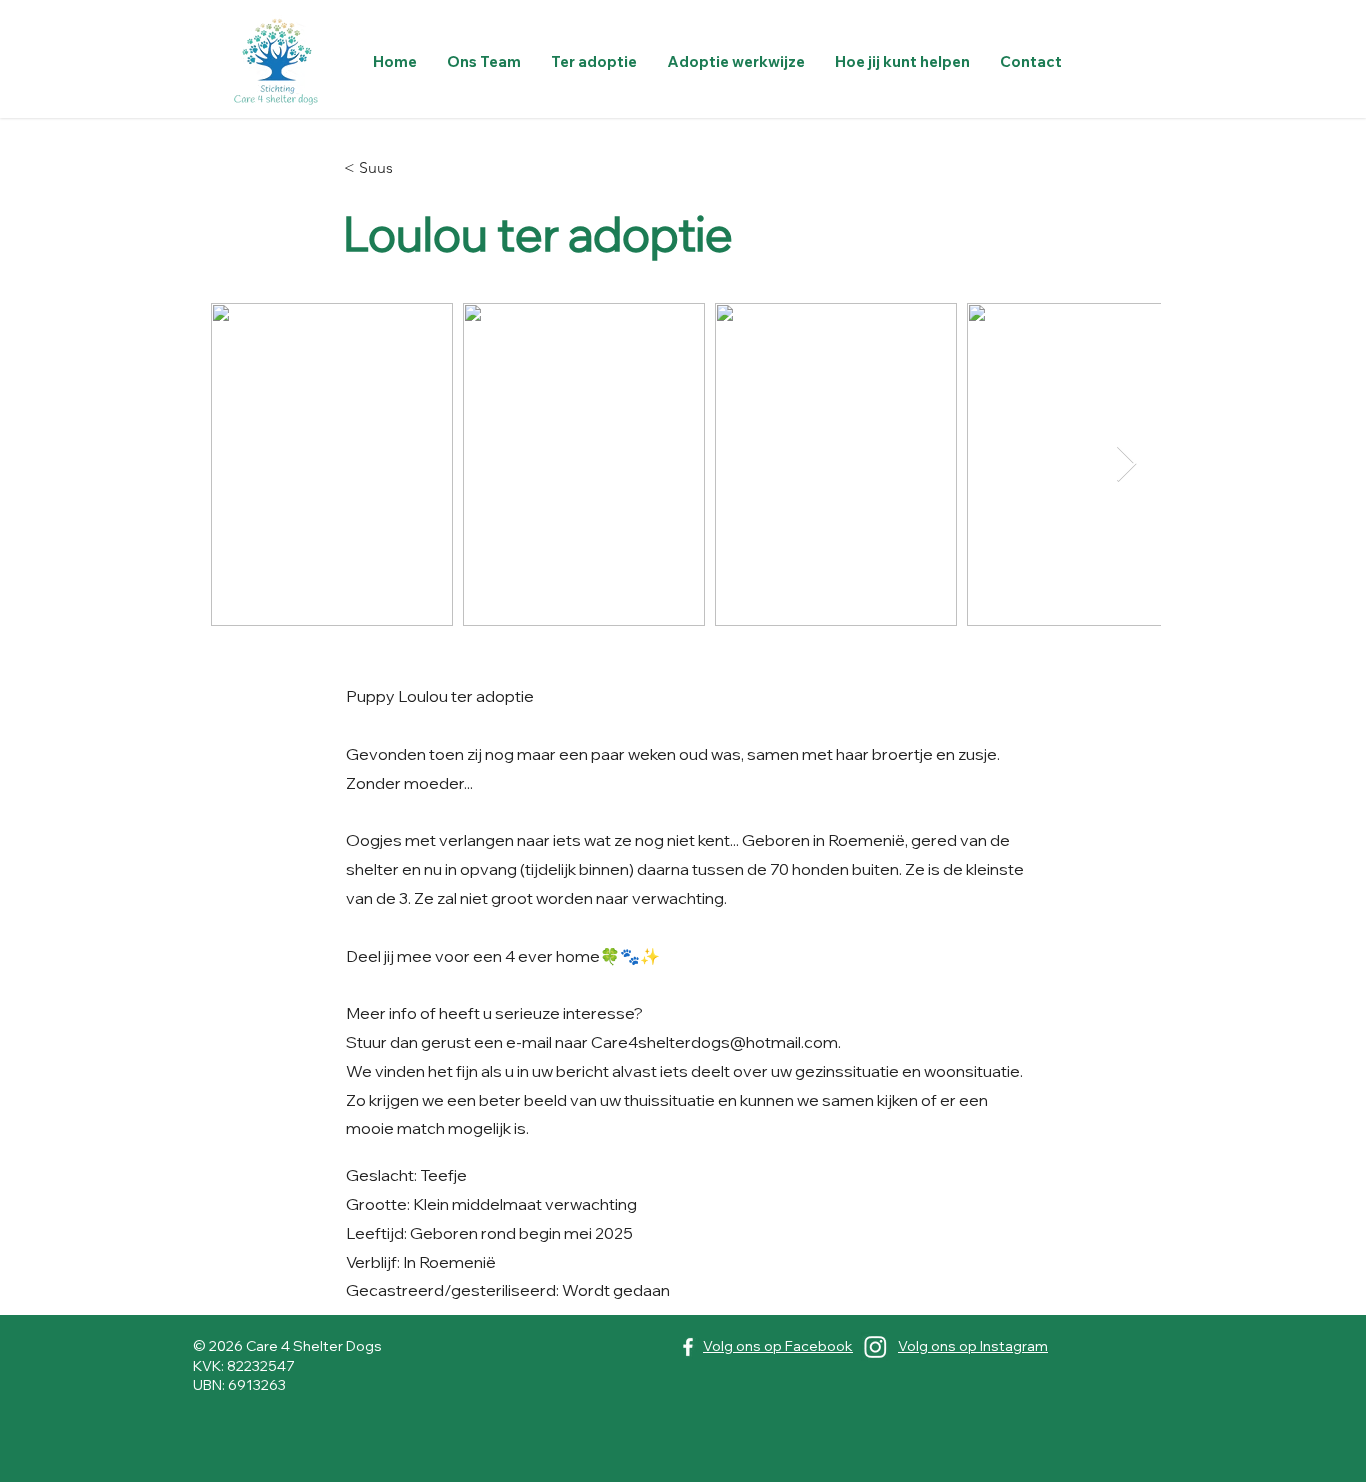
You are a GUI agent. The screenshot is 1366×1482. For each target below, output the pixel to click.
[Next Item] (1126, 464)
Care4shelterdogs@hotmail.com (714, 1042)
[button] (594, 61)
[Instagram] (875, 1346)
